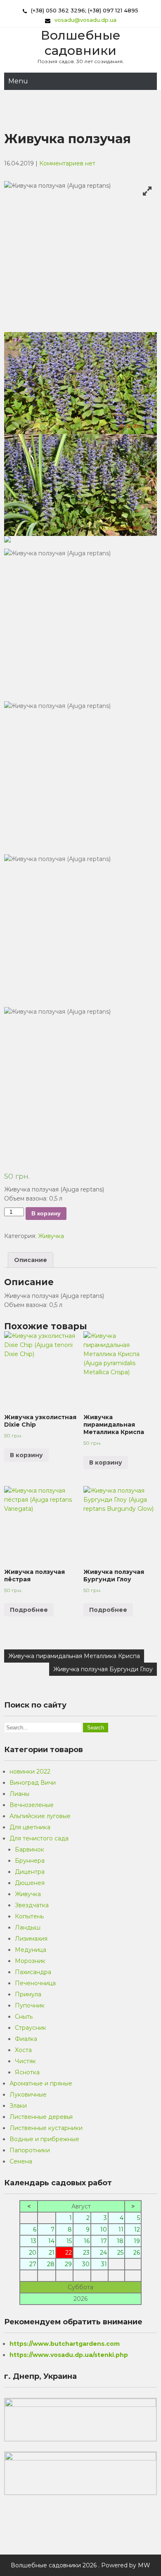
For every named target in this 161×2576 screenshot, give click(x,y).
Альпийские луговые (40, 1816)
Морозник (30, 1961)
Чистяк (25, 2061)
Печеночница (35, 1983)
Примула (28, 1994)
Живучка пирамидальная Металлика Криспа (74, 1656)
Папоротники (30, 2150)
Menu (18, 81)
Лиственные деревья (41, 2117)
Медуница (31, 1950)
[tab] (31, 1260)
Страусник (31, 2028)
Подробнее (29, 1610)
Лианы (19, 1794)
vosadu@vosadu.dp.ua (85, 20)
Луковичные (28, 2095)
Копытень (29, 1916)
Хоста (23, 2050)
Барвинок (30, 1849)
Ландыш (28, 1927)
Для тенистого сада (39, 1838)
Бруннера (30, 1861)
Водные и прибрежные (44, 2139)
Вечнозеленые (32, 1805)
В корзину (46, 1213)
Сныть (24, 2017)
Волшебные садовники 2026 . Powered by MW (80, 2565)
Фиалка (26, 2039)
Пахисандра (33, 1972)
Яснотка (27, 2072)
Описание (31, 1260)
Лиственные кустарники (46, 2128)
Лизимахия (31, 1939)
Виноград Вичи (33, 1783)
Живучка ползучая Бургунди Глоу (103, 1669)
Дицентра (30, 1872)
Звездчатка (32, 1905)
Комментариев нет (67, 163)
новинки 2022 (30, 1772)
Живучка (51, 1236)
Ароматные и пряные (41, 2083)
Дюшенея (30, 1883)
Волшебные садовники (81, 43)
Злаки (18, 2106)
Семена (21, 2161)
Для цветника (30, 1827)
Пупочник (30, 2005)
